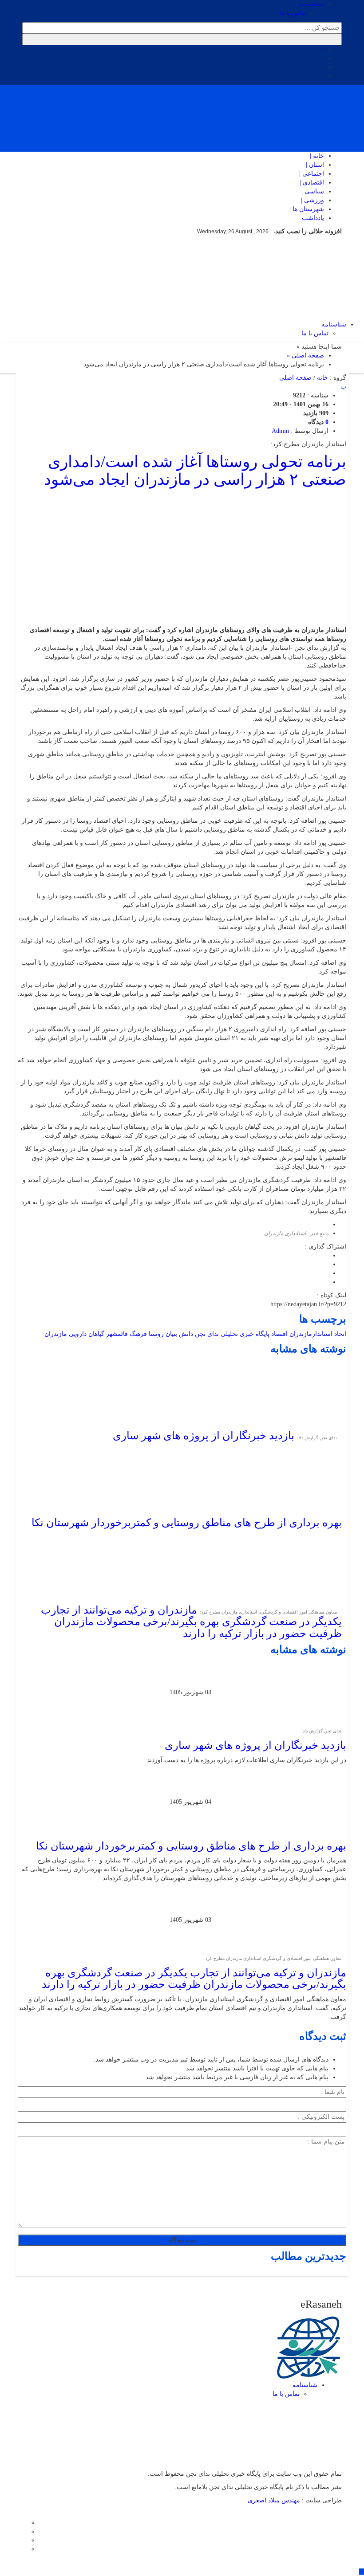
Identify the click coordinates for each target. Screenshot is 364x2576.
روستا (156, 1334)
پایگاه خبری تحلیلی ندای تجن (232, 1334)
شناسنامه (312, 4)
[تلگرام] (25, 2531)
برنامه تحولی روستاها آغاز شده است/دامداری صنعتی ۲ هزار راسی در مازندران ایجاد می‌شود (195, 471)
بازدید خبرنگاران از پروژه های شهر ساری (204, 1436)
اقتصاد (279, 1334)
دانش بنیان (179, 1334)
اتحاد (340, 1334)
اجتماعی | (312, 174)
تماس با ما (293, 13)
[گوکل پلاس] (25, 2540)
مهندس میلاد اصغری (275, 2500)
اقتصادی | (312, 183)
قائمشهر (117, 1334)
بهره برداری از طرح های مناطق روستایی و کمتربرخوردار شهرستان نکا (187, 1523)
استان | (315, 165)
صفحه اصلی (295, 378)
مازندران (56, 1334)
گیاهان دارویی (87, 1334)
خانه (322, 378)
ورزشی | (313, 200)
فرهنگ (138, 1334)
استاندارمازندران (311, 1334)
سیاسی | (313, 191)
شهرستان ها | (307, 209)
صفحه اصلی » (305, 355)
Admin (280, 431)
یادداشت (313, 218)
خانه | (317, 156)
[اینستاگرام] (25, 2523)
